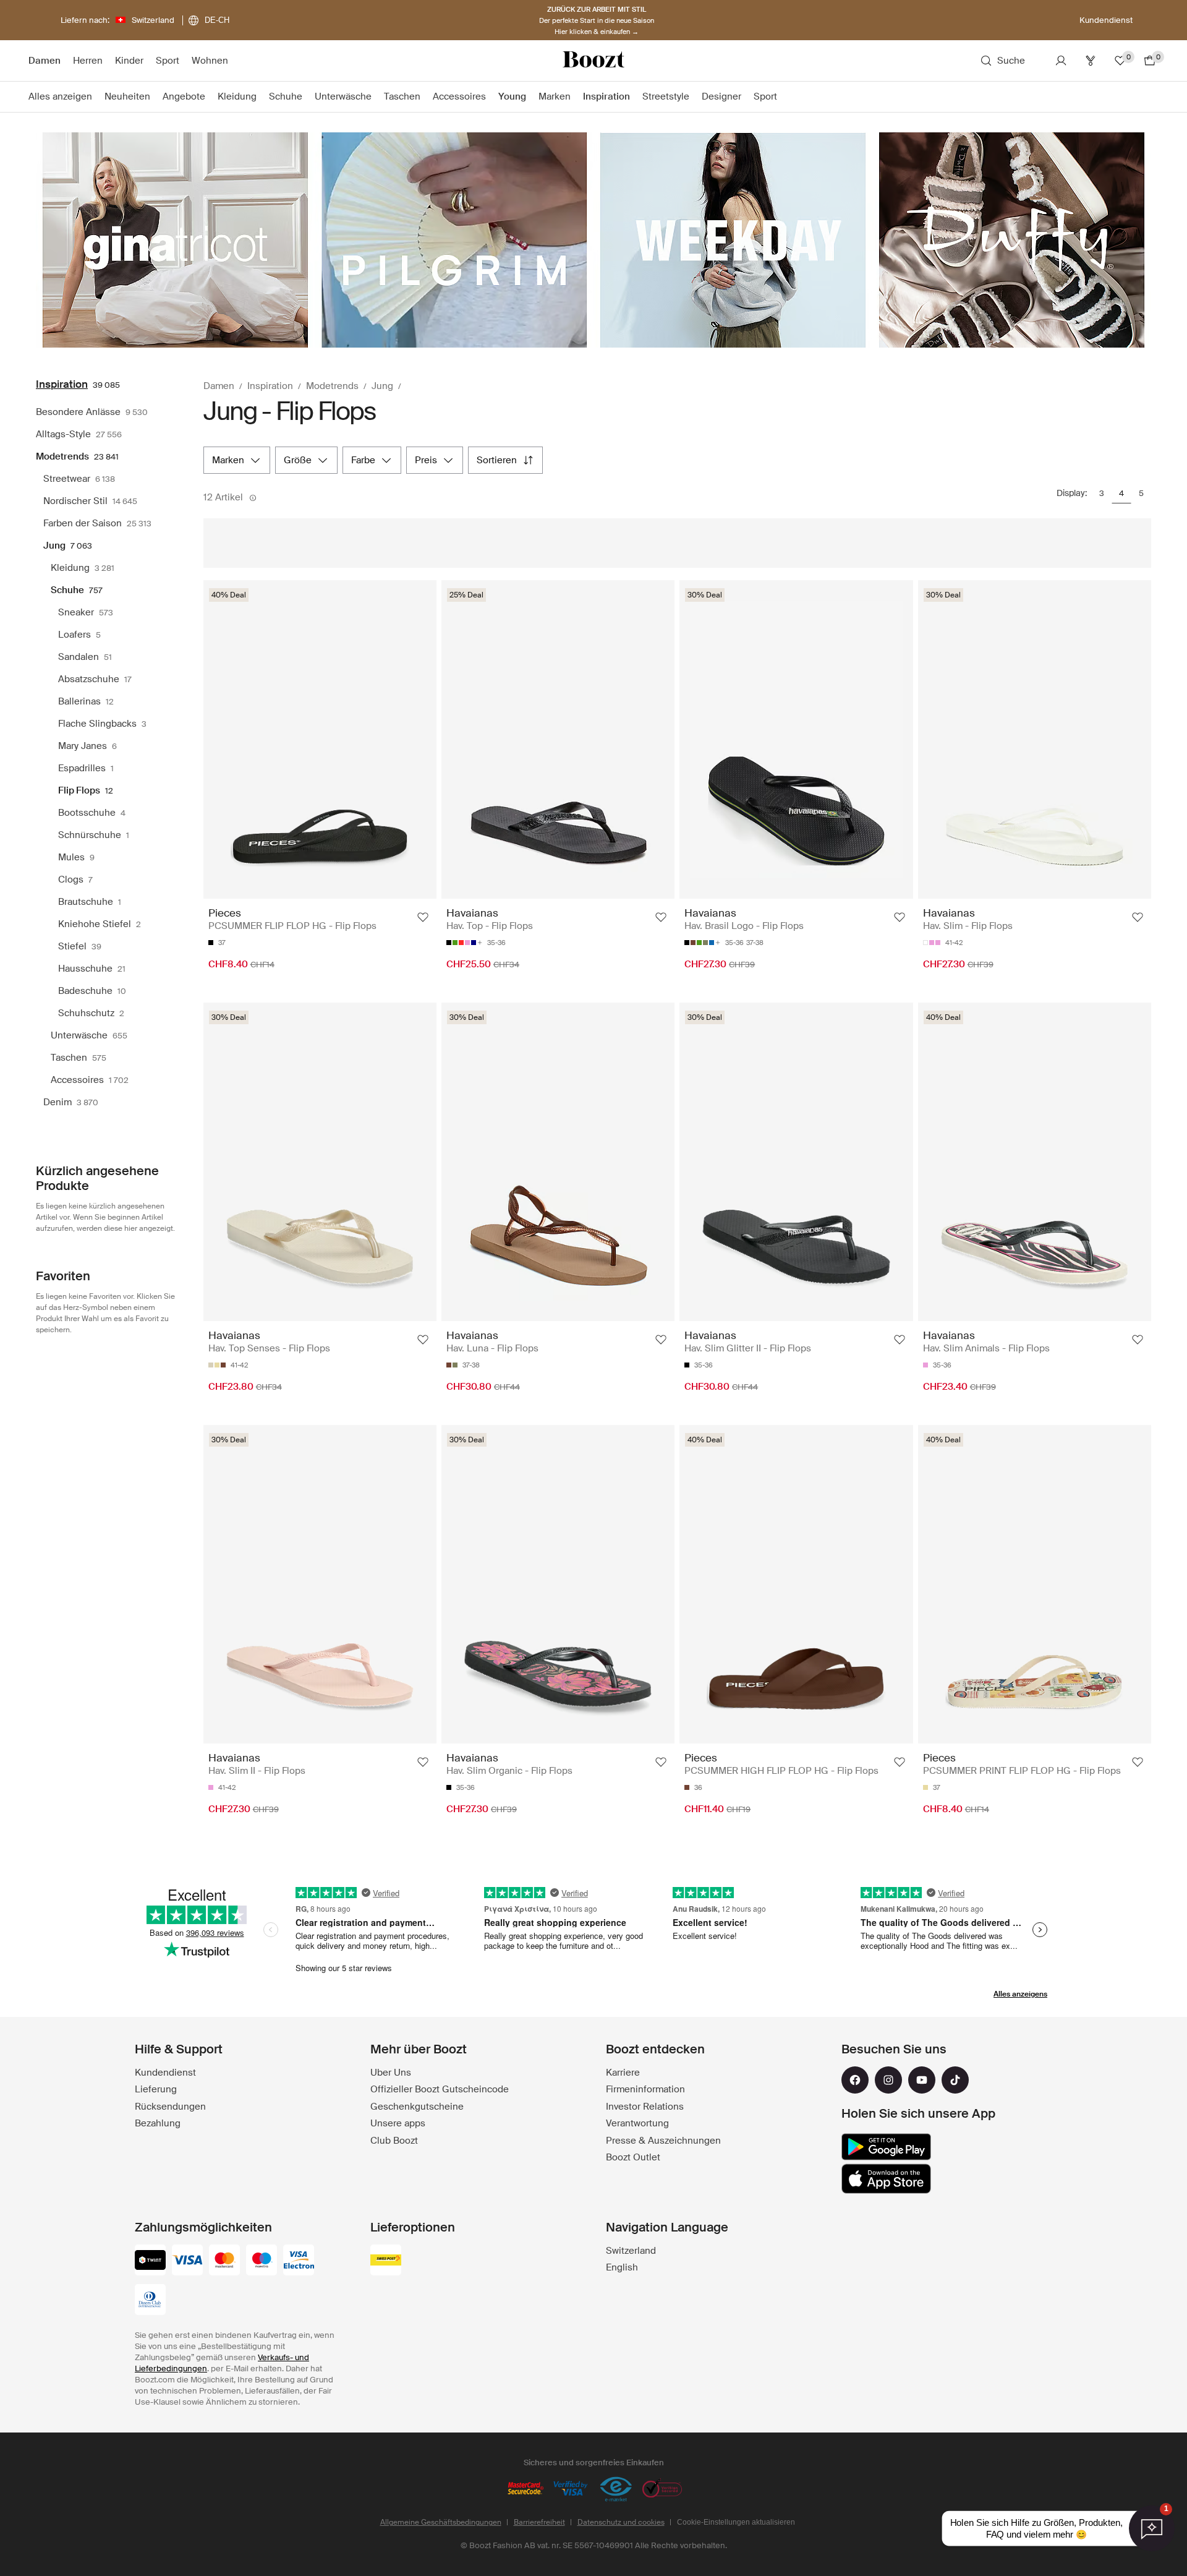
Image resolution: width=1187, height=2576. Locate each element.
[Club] (1091, 61)
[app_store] (886, 2179)
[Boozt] (593, 61)
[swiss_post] (386, 2261)
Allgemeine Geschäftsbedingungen (441, 2522)
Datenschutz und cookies (621, 2522)
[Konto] (1061, 61)
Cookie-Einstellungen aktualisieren (736, 2522)
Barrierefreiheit (539, 2522)
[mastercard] (224, 2261)
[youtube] (922, 2080)
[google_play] (886, 2147)
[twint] (150, 2261)
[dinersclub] (150, 2301)
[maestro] (262, 2261)
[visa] (187, 2261)
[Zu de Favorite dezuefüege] (423, 917)
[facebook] (855, 2080)
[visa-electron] (299, 2261)
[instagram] (888, 2080)
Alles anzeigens (1020, 1994)
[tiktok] (955, 2080)
